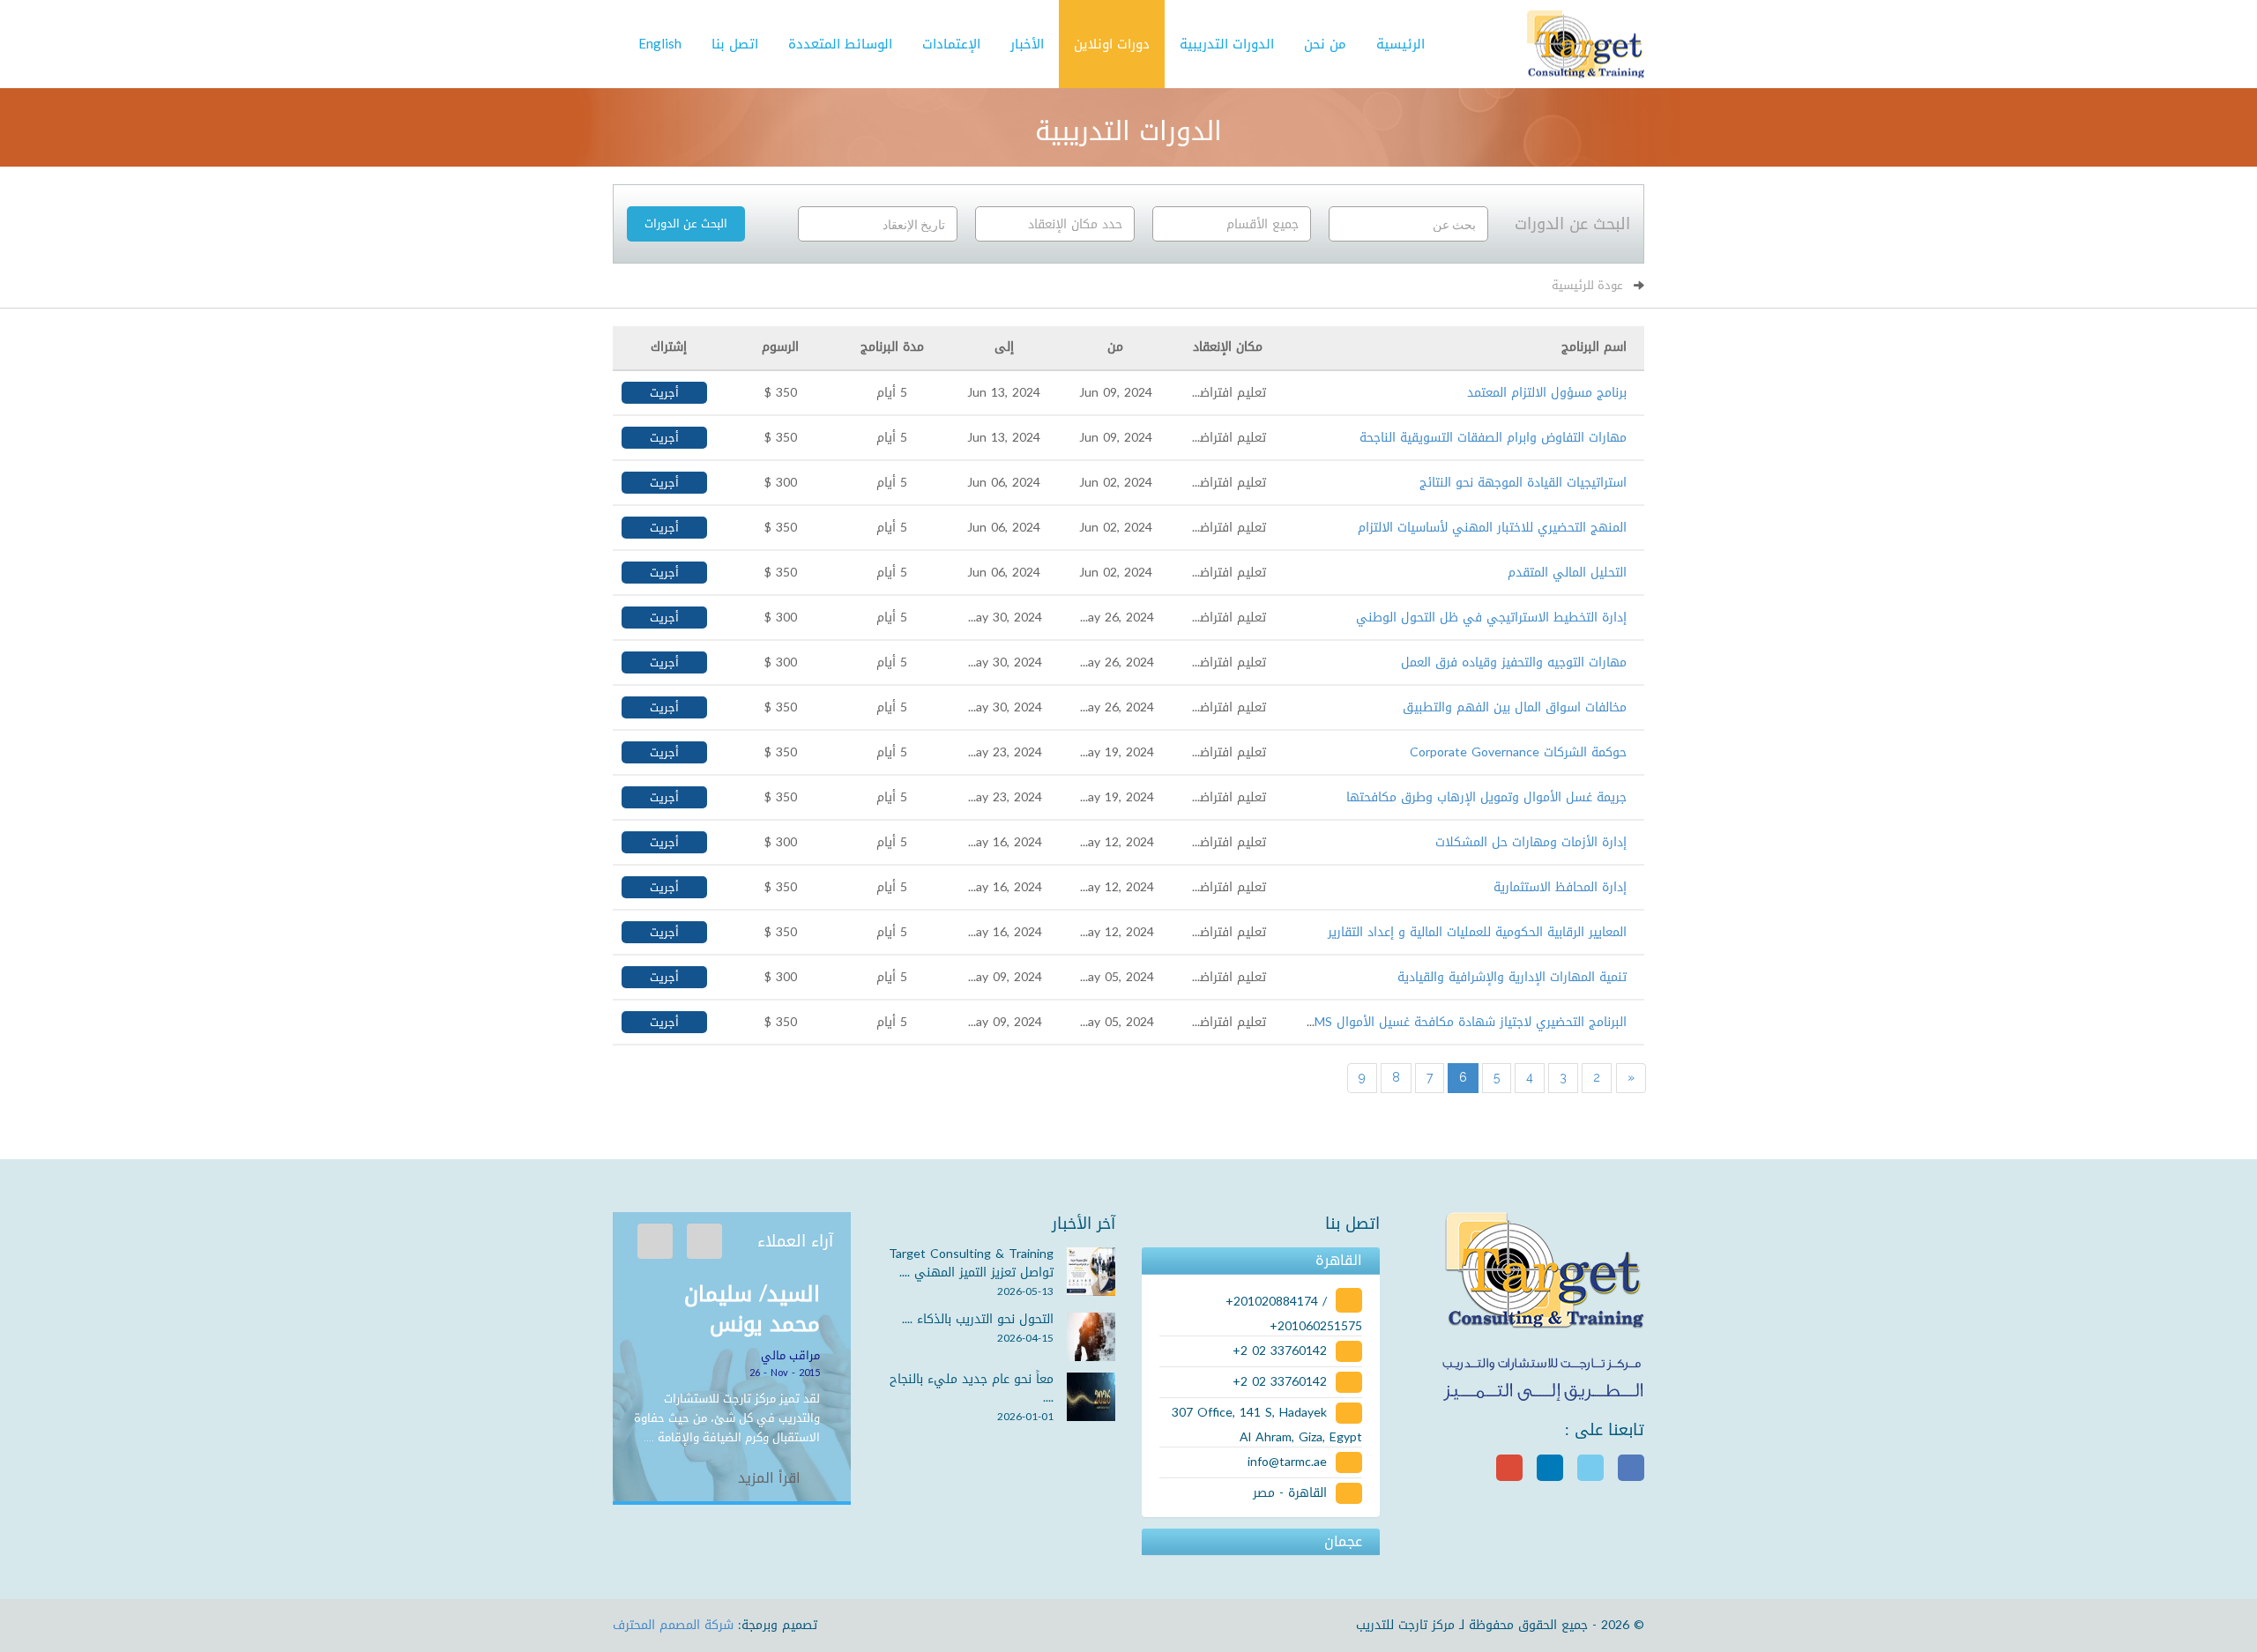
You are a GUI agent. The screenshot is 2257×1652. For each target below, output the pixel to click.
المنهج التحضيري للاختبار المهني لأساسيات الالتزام (1492, 528)
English (660, 44)
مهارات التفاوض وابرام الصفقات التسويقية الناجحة (1493, 438)
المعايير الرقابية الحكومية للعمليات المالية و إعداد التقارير (1477, 932)
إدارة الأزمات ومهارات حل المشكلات (1531, 842)
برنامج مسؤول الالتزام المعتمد (1547, 393)
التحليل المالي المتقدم (1567, 573)
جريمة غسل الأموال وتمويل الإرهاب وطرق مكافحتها (1486, 797)
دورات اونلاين (1112, 44)
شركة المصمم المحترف (673, 1625)
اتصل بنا (735, 44)
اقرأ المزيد (771, 1478)
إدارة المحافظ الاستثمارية (1560, 887)
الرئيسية (1400, 44)
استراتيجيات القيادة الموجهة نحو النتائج (1523, 483)
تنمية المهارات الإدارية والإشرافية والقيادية (1512, 977)
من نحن (1325, 44)
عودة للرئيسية (1587, 285)
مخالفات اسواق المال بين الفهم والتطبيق (1515, 707)
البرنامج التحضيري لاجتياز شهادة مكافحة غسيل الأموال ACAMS (1457, 1022)
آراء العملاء (795, 1241)
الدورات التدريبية (1227, 44)
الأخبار (1027, 44)
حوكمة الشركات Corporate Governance (1518, 752)
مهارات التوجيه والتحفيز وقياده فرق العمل (1514, 662)
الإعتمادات (951, 44)
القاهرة (1339, 1261)
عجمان (1343, 1542)
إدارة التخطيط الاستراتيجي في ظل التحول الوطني (1491, 618)
